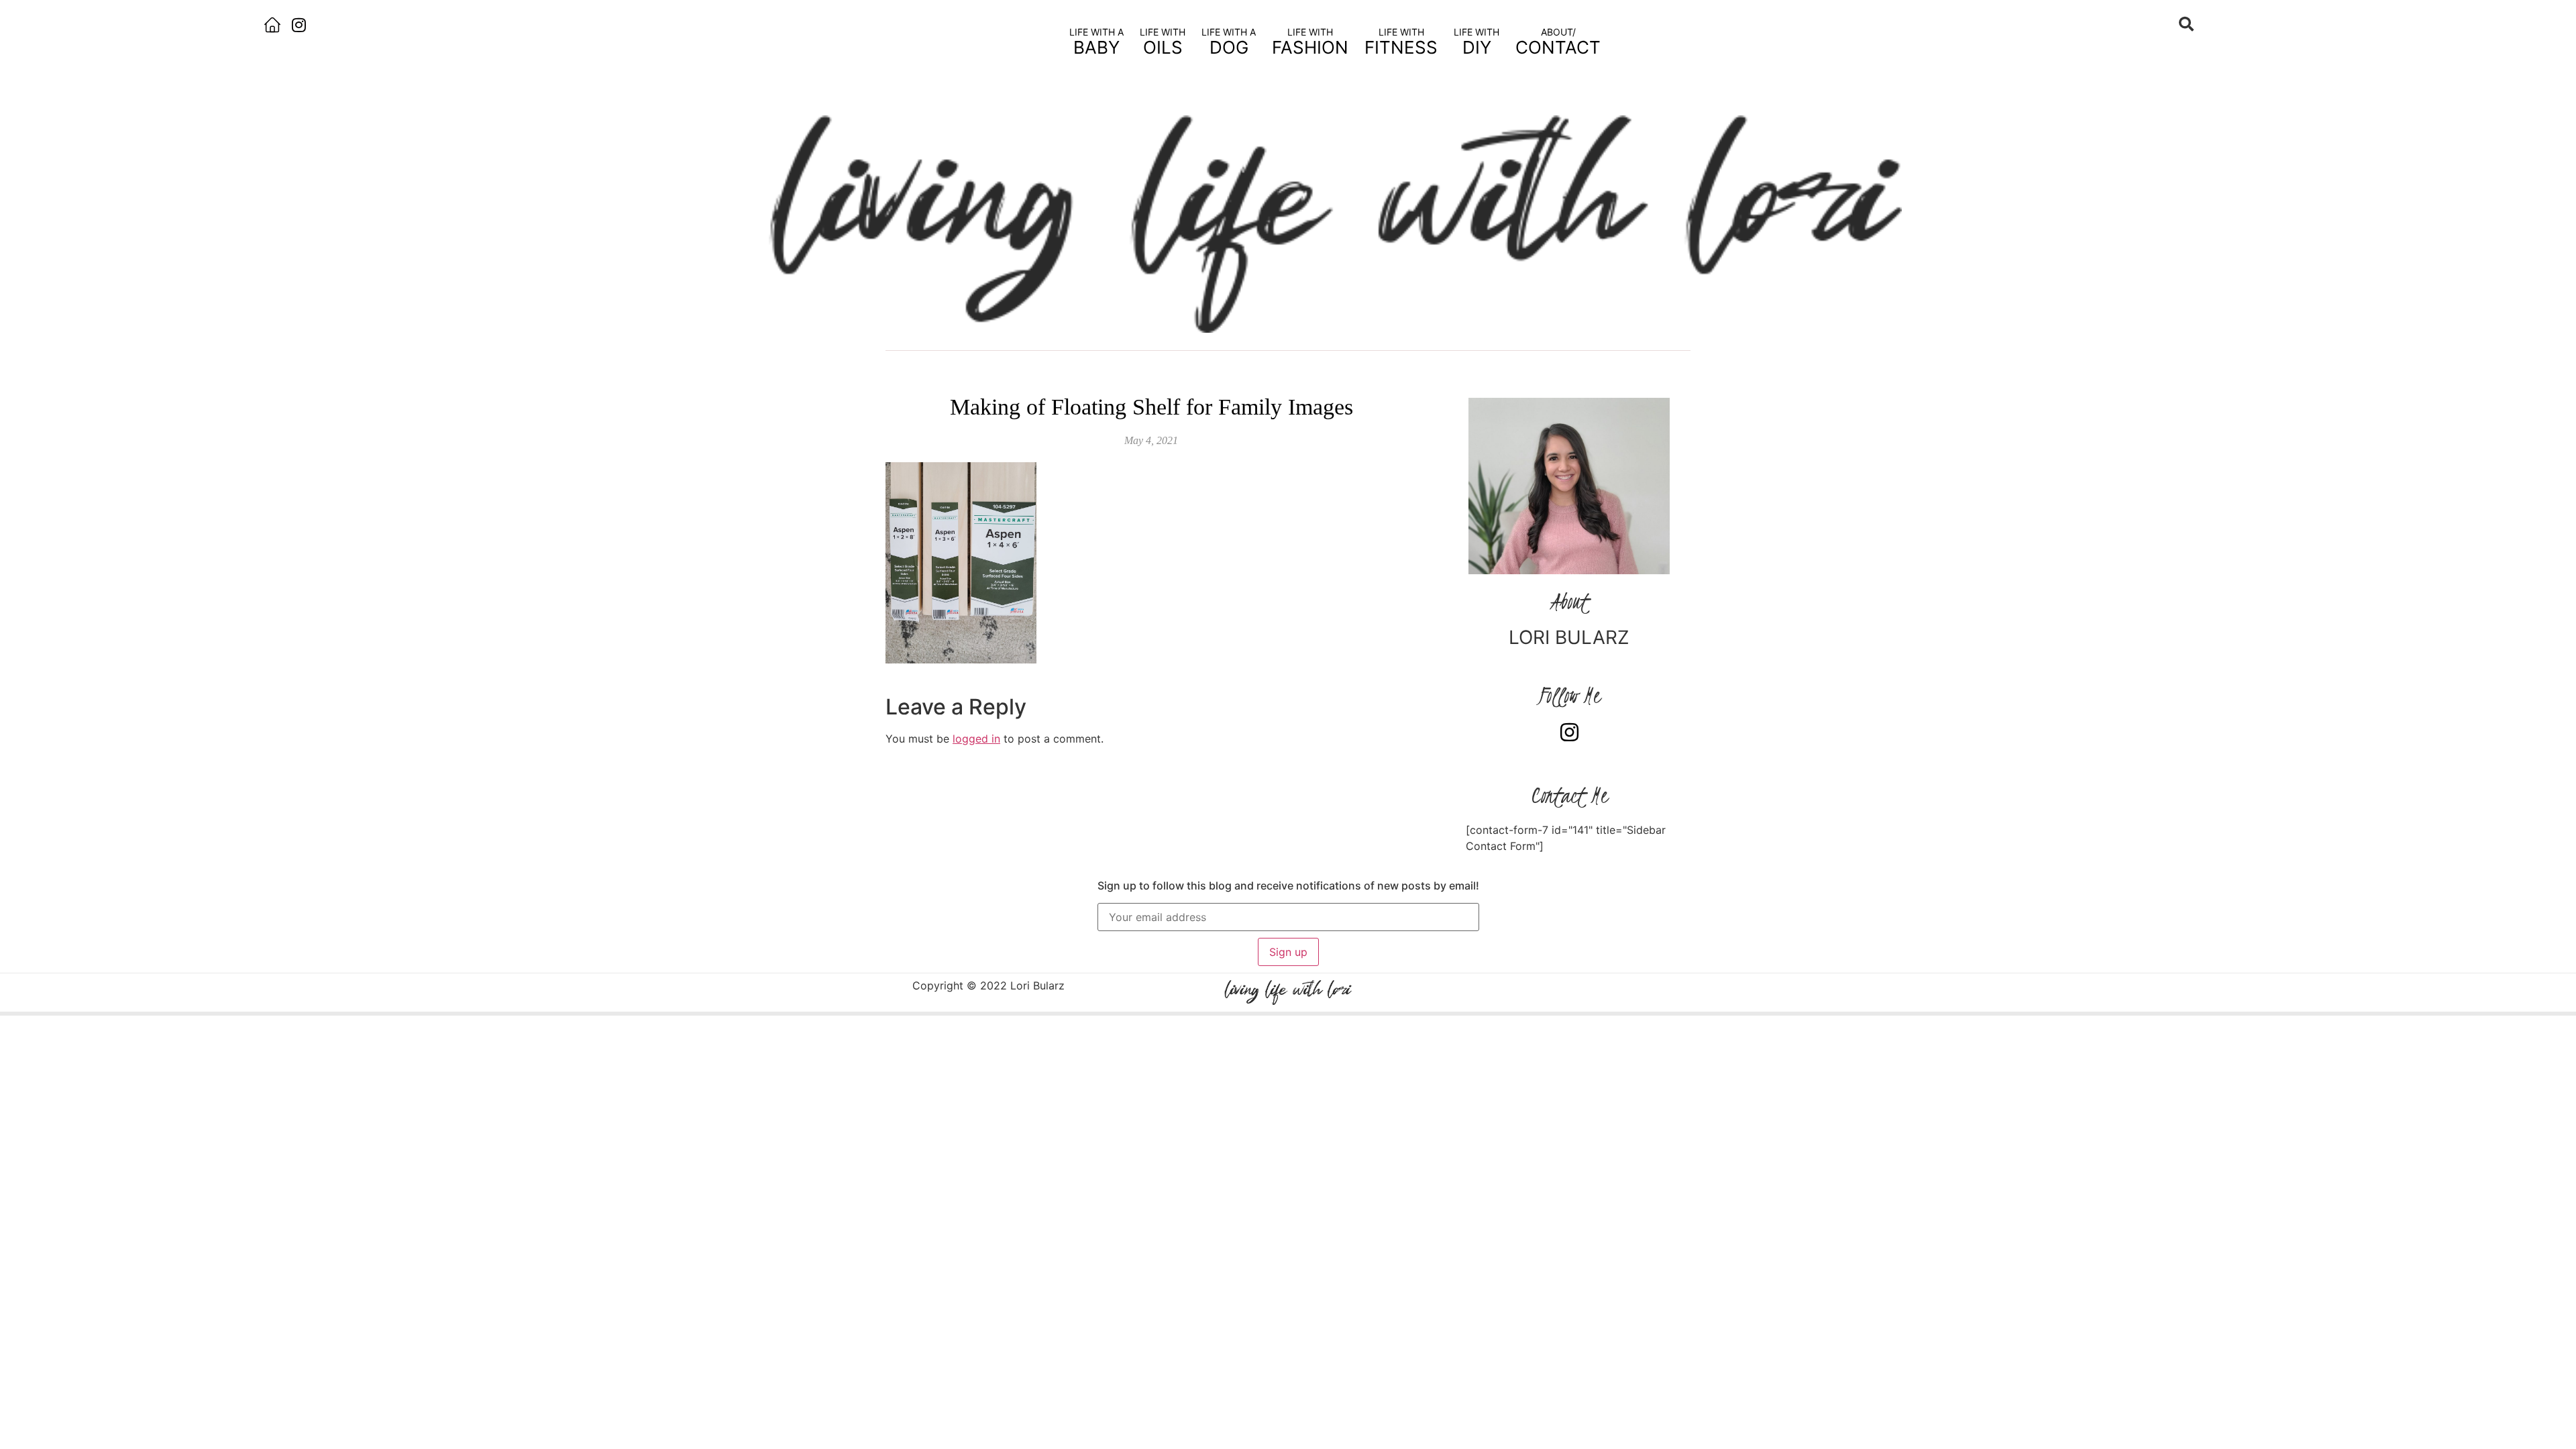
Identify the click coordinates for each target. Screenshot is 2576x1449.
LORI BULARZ (1569, 637)
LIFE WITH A (1096, 42)
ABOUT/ (1558, 42)
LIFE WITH (1163, 42)
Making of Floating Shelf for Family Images (1151, 407)
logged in (976, 739)
